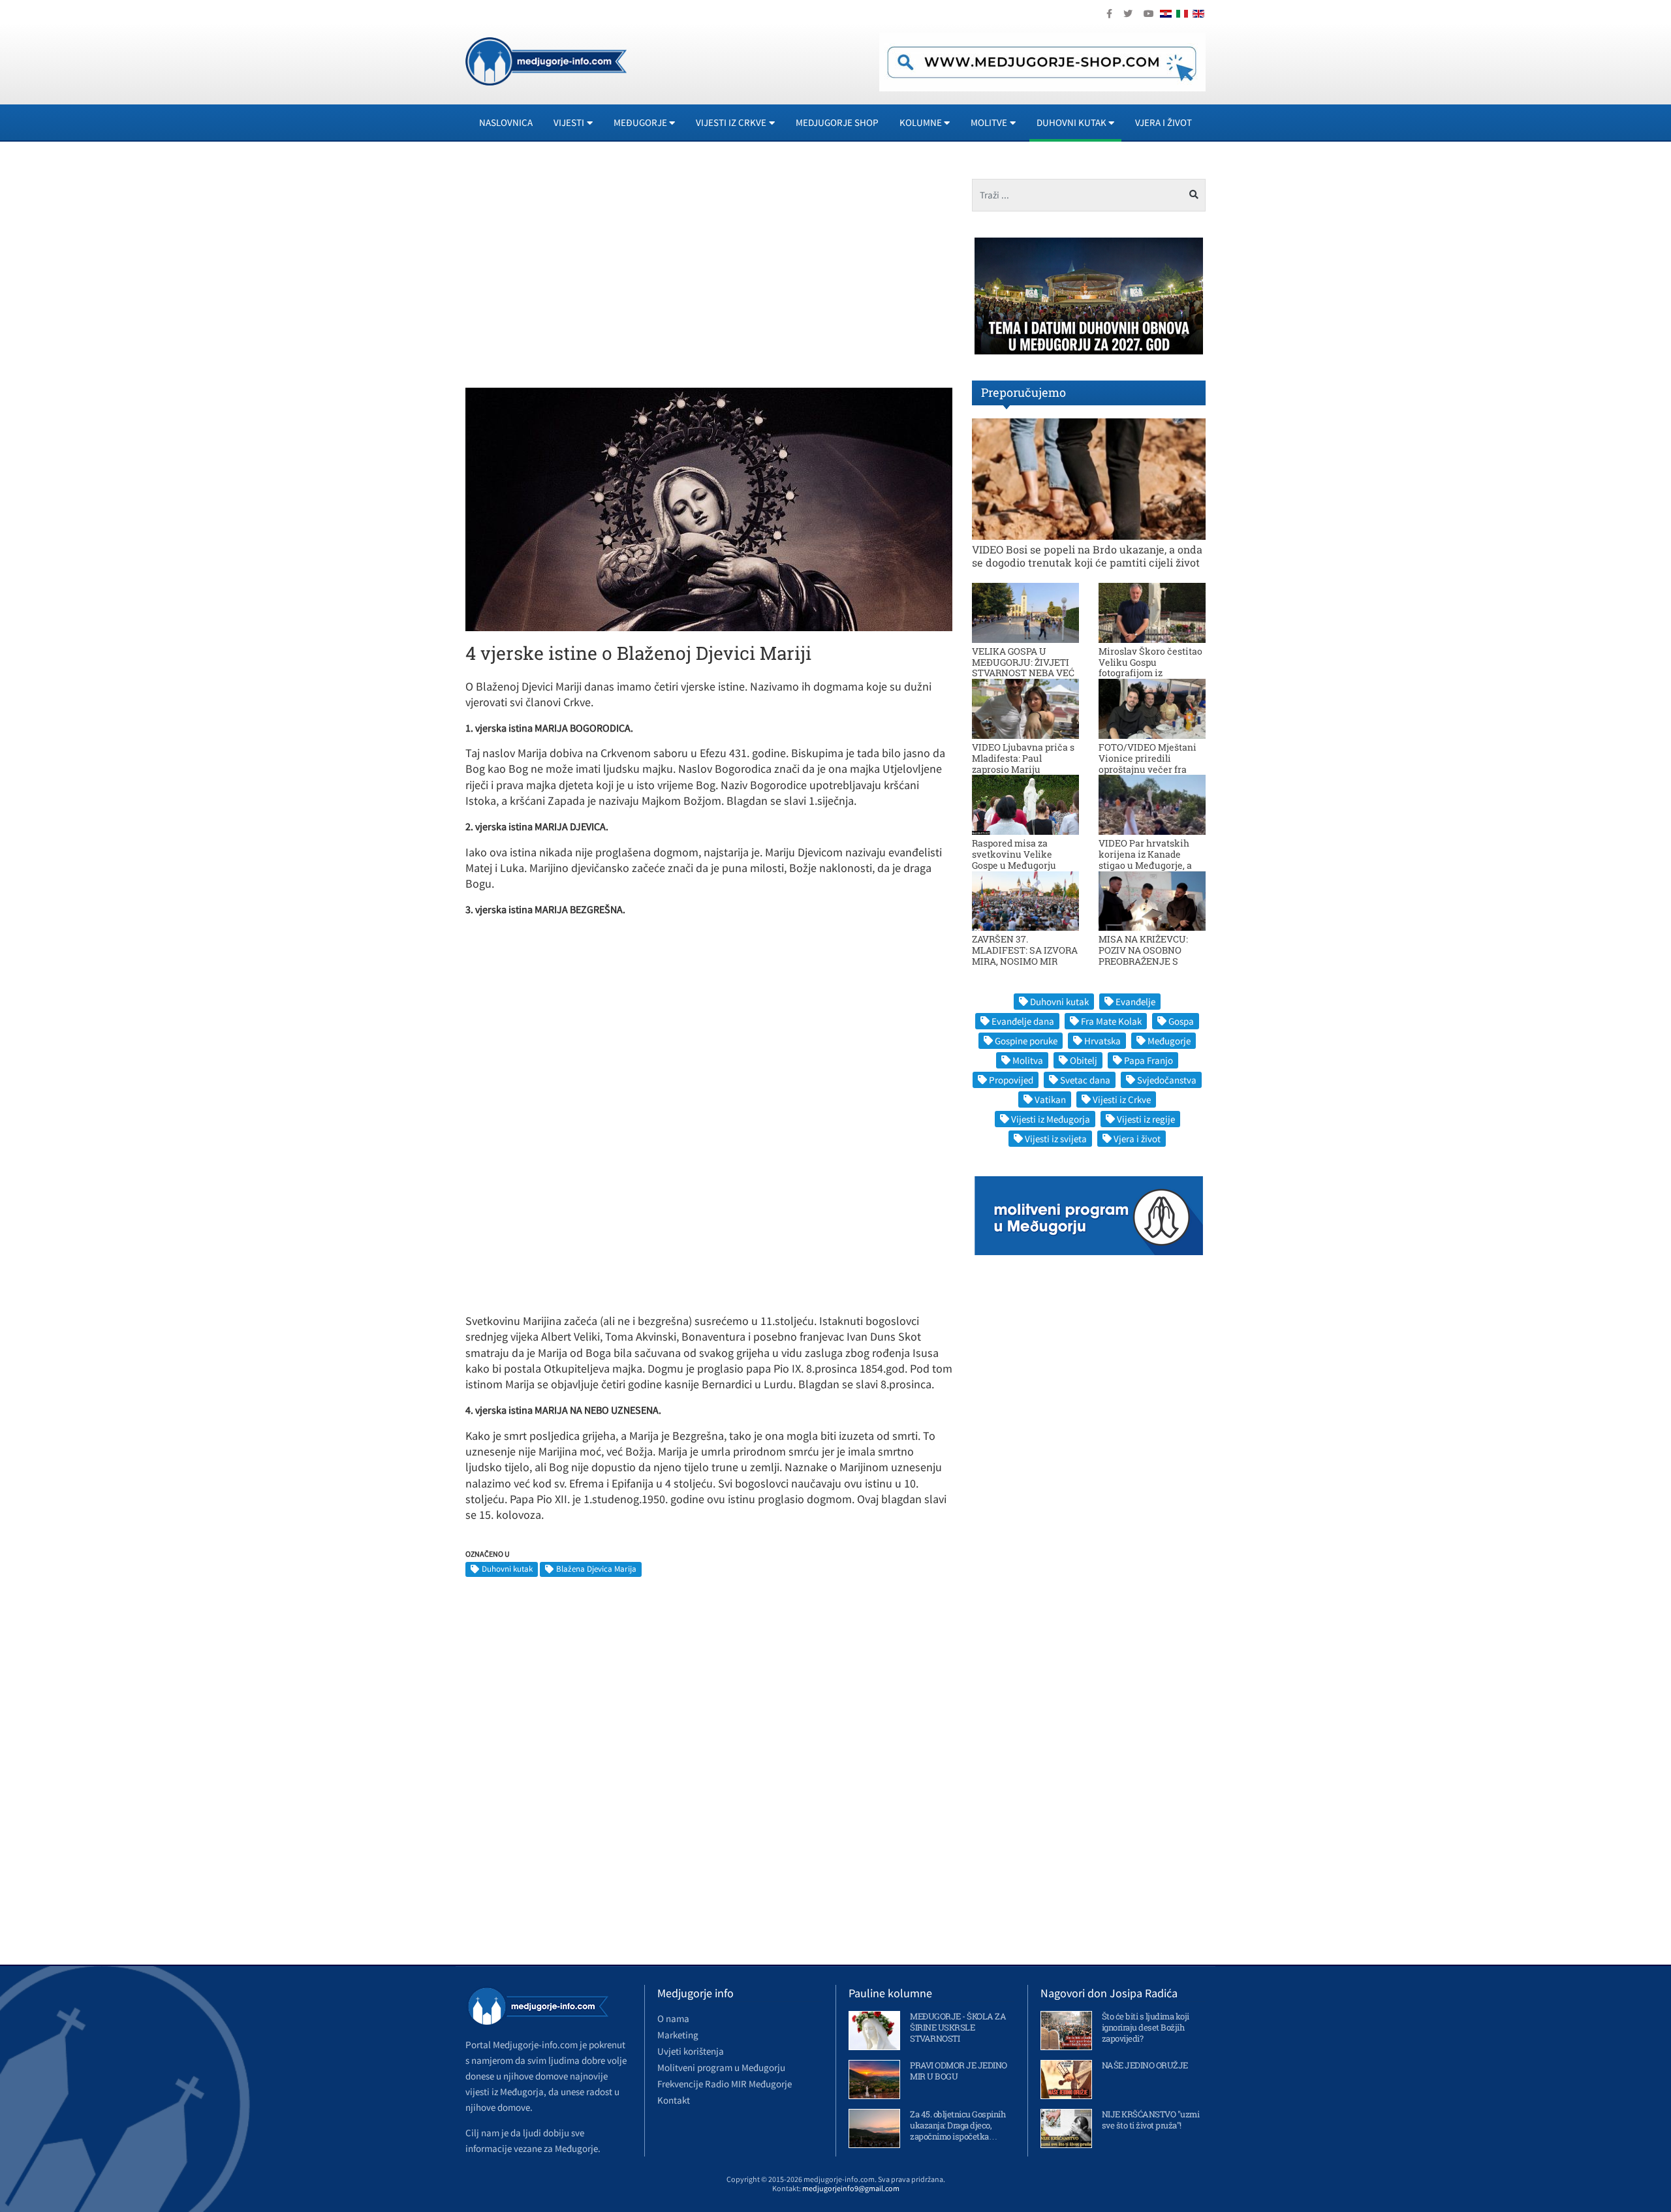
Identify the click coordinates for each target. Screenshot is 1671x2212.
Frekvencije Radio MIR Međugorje (725, 2084)
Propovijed (1011, 1080)
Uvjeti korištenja (691, 2051)
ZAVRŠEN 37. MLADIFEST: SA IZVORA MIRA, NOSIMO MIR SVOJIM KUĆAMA (1025, 955)
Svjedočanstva (1167, 1080)
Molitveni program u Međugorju (721, 2067)
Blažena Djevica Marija (596, 1569)
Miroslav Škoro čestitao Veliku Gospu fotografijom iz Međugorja (1150, 667)
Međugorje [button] (640, 122)
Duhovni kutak (507, 1569)
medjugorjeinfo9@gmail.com (851, 2188)
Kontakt (674, 2100)
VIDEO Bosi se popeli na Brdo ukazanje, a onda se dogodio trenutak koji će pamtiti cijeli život (1087, 555)
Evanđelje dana (1023, 1021)
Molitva (1028, 1060)
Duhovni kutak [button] (1071, 122)
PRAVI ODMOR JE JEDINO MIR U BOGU (959, 2071)
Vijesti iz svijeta (1056, 1139)
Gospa (1181, 1021)
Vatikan (1050, 1099)
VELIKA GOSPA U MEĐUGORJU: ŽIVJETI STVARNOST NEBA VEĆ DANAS (1023, 667)
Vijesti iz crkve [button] (731, 122)
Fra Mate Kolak (1111, 1021)
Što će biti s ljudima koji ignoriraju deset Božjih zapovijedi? (1146, 2027)
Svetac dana (1085, 1080)
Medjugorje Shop (837, 122)
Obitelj (1084, 1060)
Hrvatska (1102, 1041)
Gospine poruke (1026, 1041)
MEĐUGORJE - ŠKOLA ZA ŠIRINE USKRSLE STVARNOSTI (958, 2027)
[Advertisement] (582, 270)
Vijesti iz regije (1146, 1119)
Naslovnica (506, 122)
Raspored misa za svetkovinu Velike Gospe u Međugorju (1014, 854)
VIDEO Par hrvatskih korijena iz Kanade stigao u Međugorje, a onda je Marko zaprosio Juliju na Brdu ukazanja (1150, 865)
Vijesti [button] (569, 122)
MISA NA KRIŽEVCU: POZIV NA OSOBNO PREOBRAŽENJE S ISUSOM (1143, 955)
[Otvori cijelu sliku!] (709, 508)
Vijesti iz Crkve (1122, 1099)
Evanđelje (1135, 1002)
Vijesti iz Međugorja (1051, 1119)
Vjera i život (1163, 122)
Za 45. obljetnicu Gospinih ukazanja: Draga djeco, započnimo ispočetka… (958, 2125)
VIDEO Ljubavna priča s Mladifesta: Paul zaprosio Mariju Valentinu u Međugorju (1023, 763)
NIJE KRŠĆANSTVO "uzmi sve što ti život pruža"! (1151, 2120)
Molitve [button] (989, 122)
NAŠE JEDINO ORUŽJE (1145, 2065)
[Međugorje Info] (546, 60)
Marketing (678, 2035)
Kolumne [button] (921, 122)
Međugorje (1169, 1041)
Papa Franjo (1148, 1060)
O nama (673, 2018)
